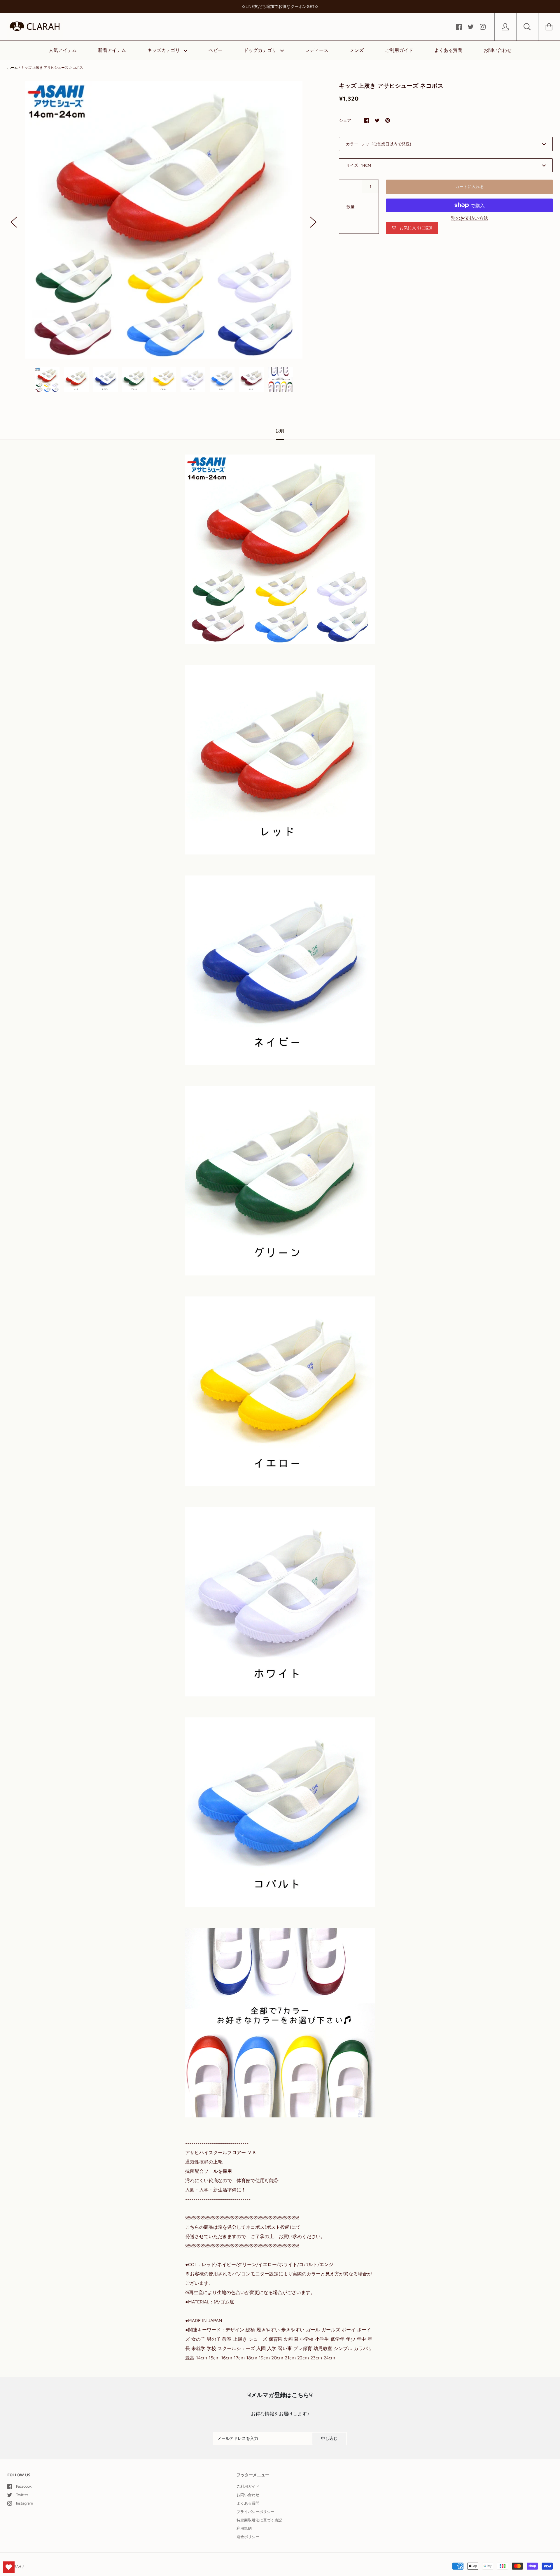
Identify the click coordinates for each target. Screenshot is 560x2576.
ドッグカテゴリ (261, 50)
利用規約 (244, 2528)
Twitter (22, 2495)
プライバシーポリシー (256, 2512)
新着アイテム (112, 50)
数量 (351, 207)
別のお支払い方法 (470, 218)
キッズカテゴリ (164, 50)
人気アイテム (63, 50)
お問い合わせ (498, 50)
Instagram (24, 2503)
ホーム (13, 67)
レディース (317, 50)
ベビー (216, 50)
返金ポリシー (248, 2537)
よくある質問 (448, 50)
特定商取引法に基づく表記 (259, 2520)
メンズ (357, 50)
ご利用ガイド (399, 50)
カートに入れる (470, 186)
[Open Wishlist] (9, 2567)
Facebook (24, 2486)
